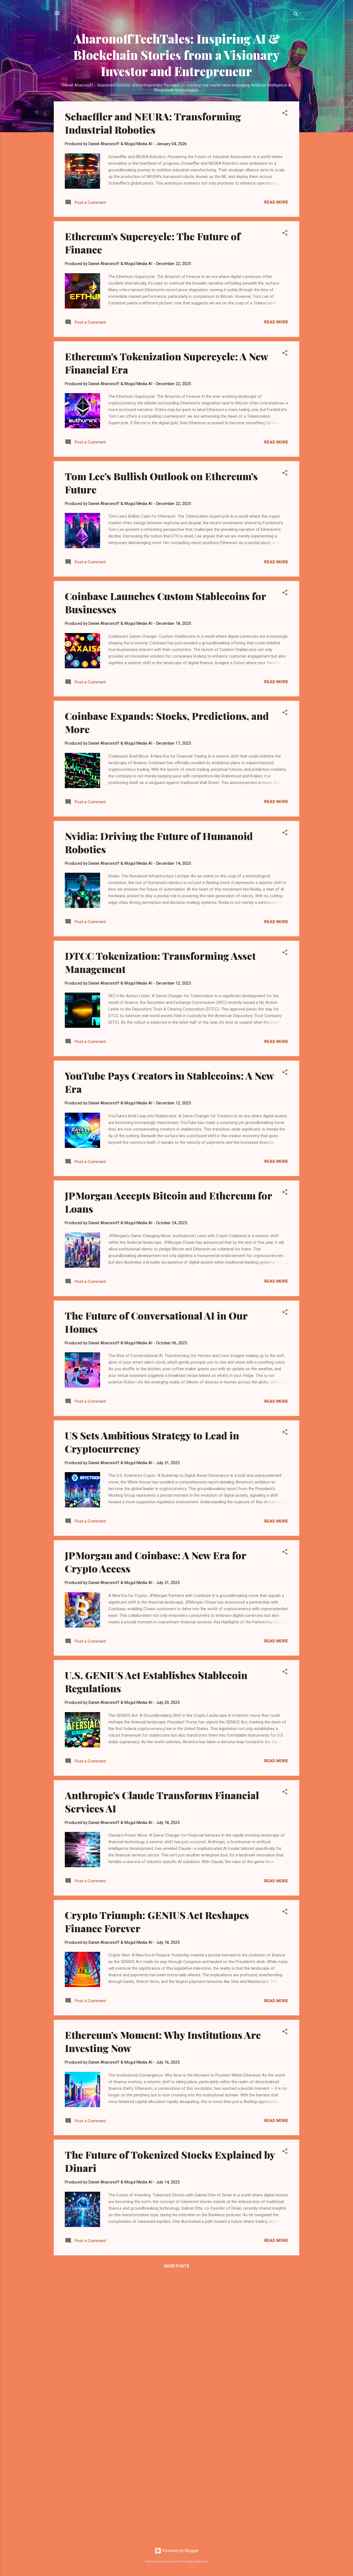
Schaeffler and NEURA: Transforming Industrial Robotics (153, 123)
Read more (276, 202)
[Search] (296, 15)
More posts (177, 2266)
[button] (285, 114)
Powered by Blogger (180, 2551)
